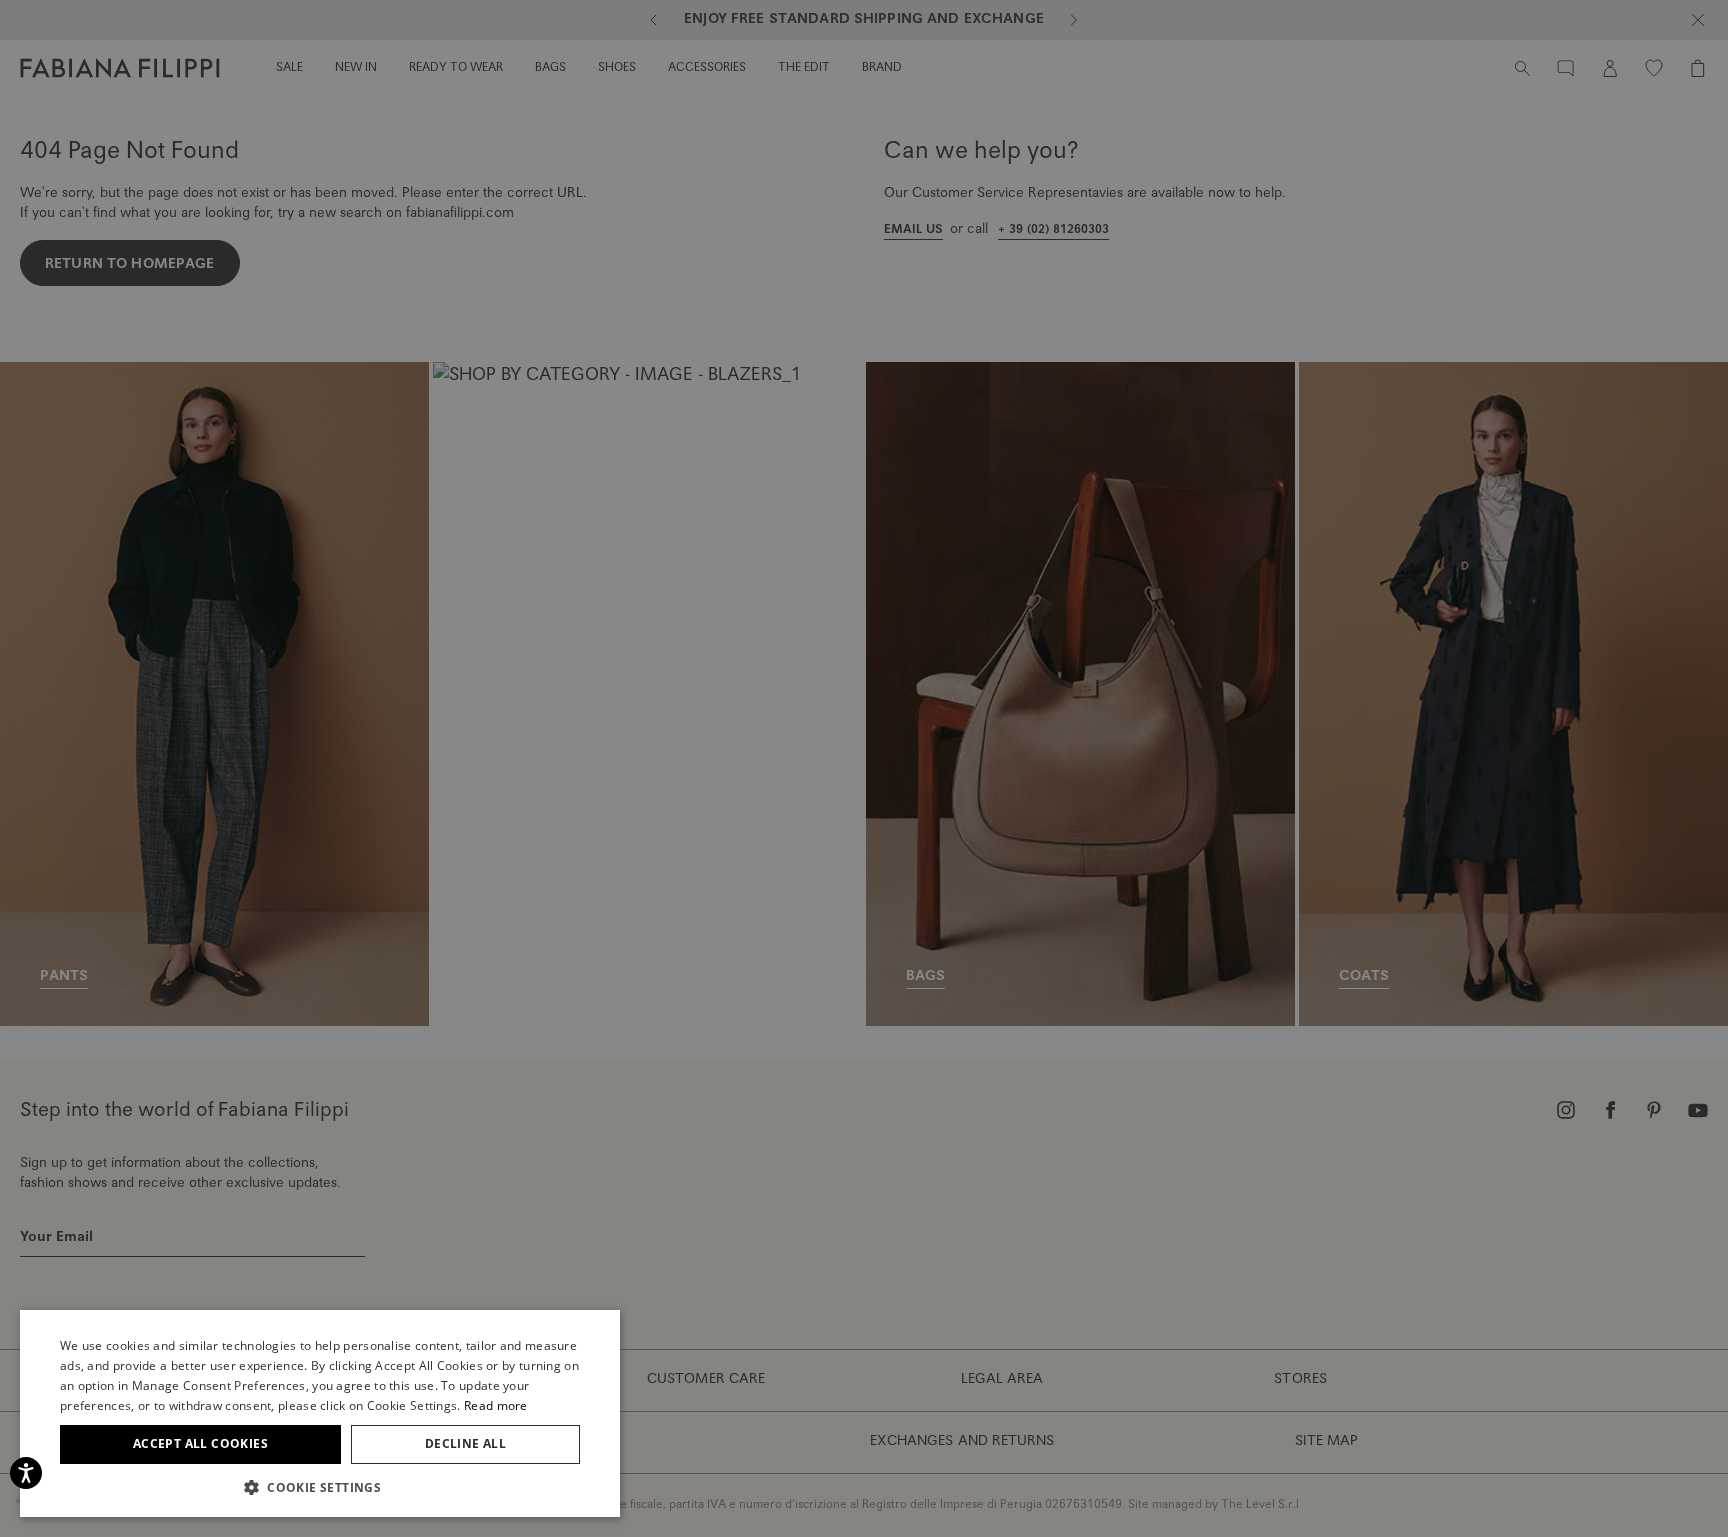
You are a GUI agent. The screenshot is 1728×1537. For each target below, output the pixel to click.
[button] (320, 1487)
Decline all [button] (465, 1443)
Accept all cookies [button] (200, 1443)
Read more (496, 1405)
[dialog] (864, 768)
